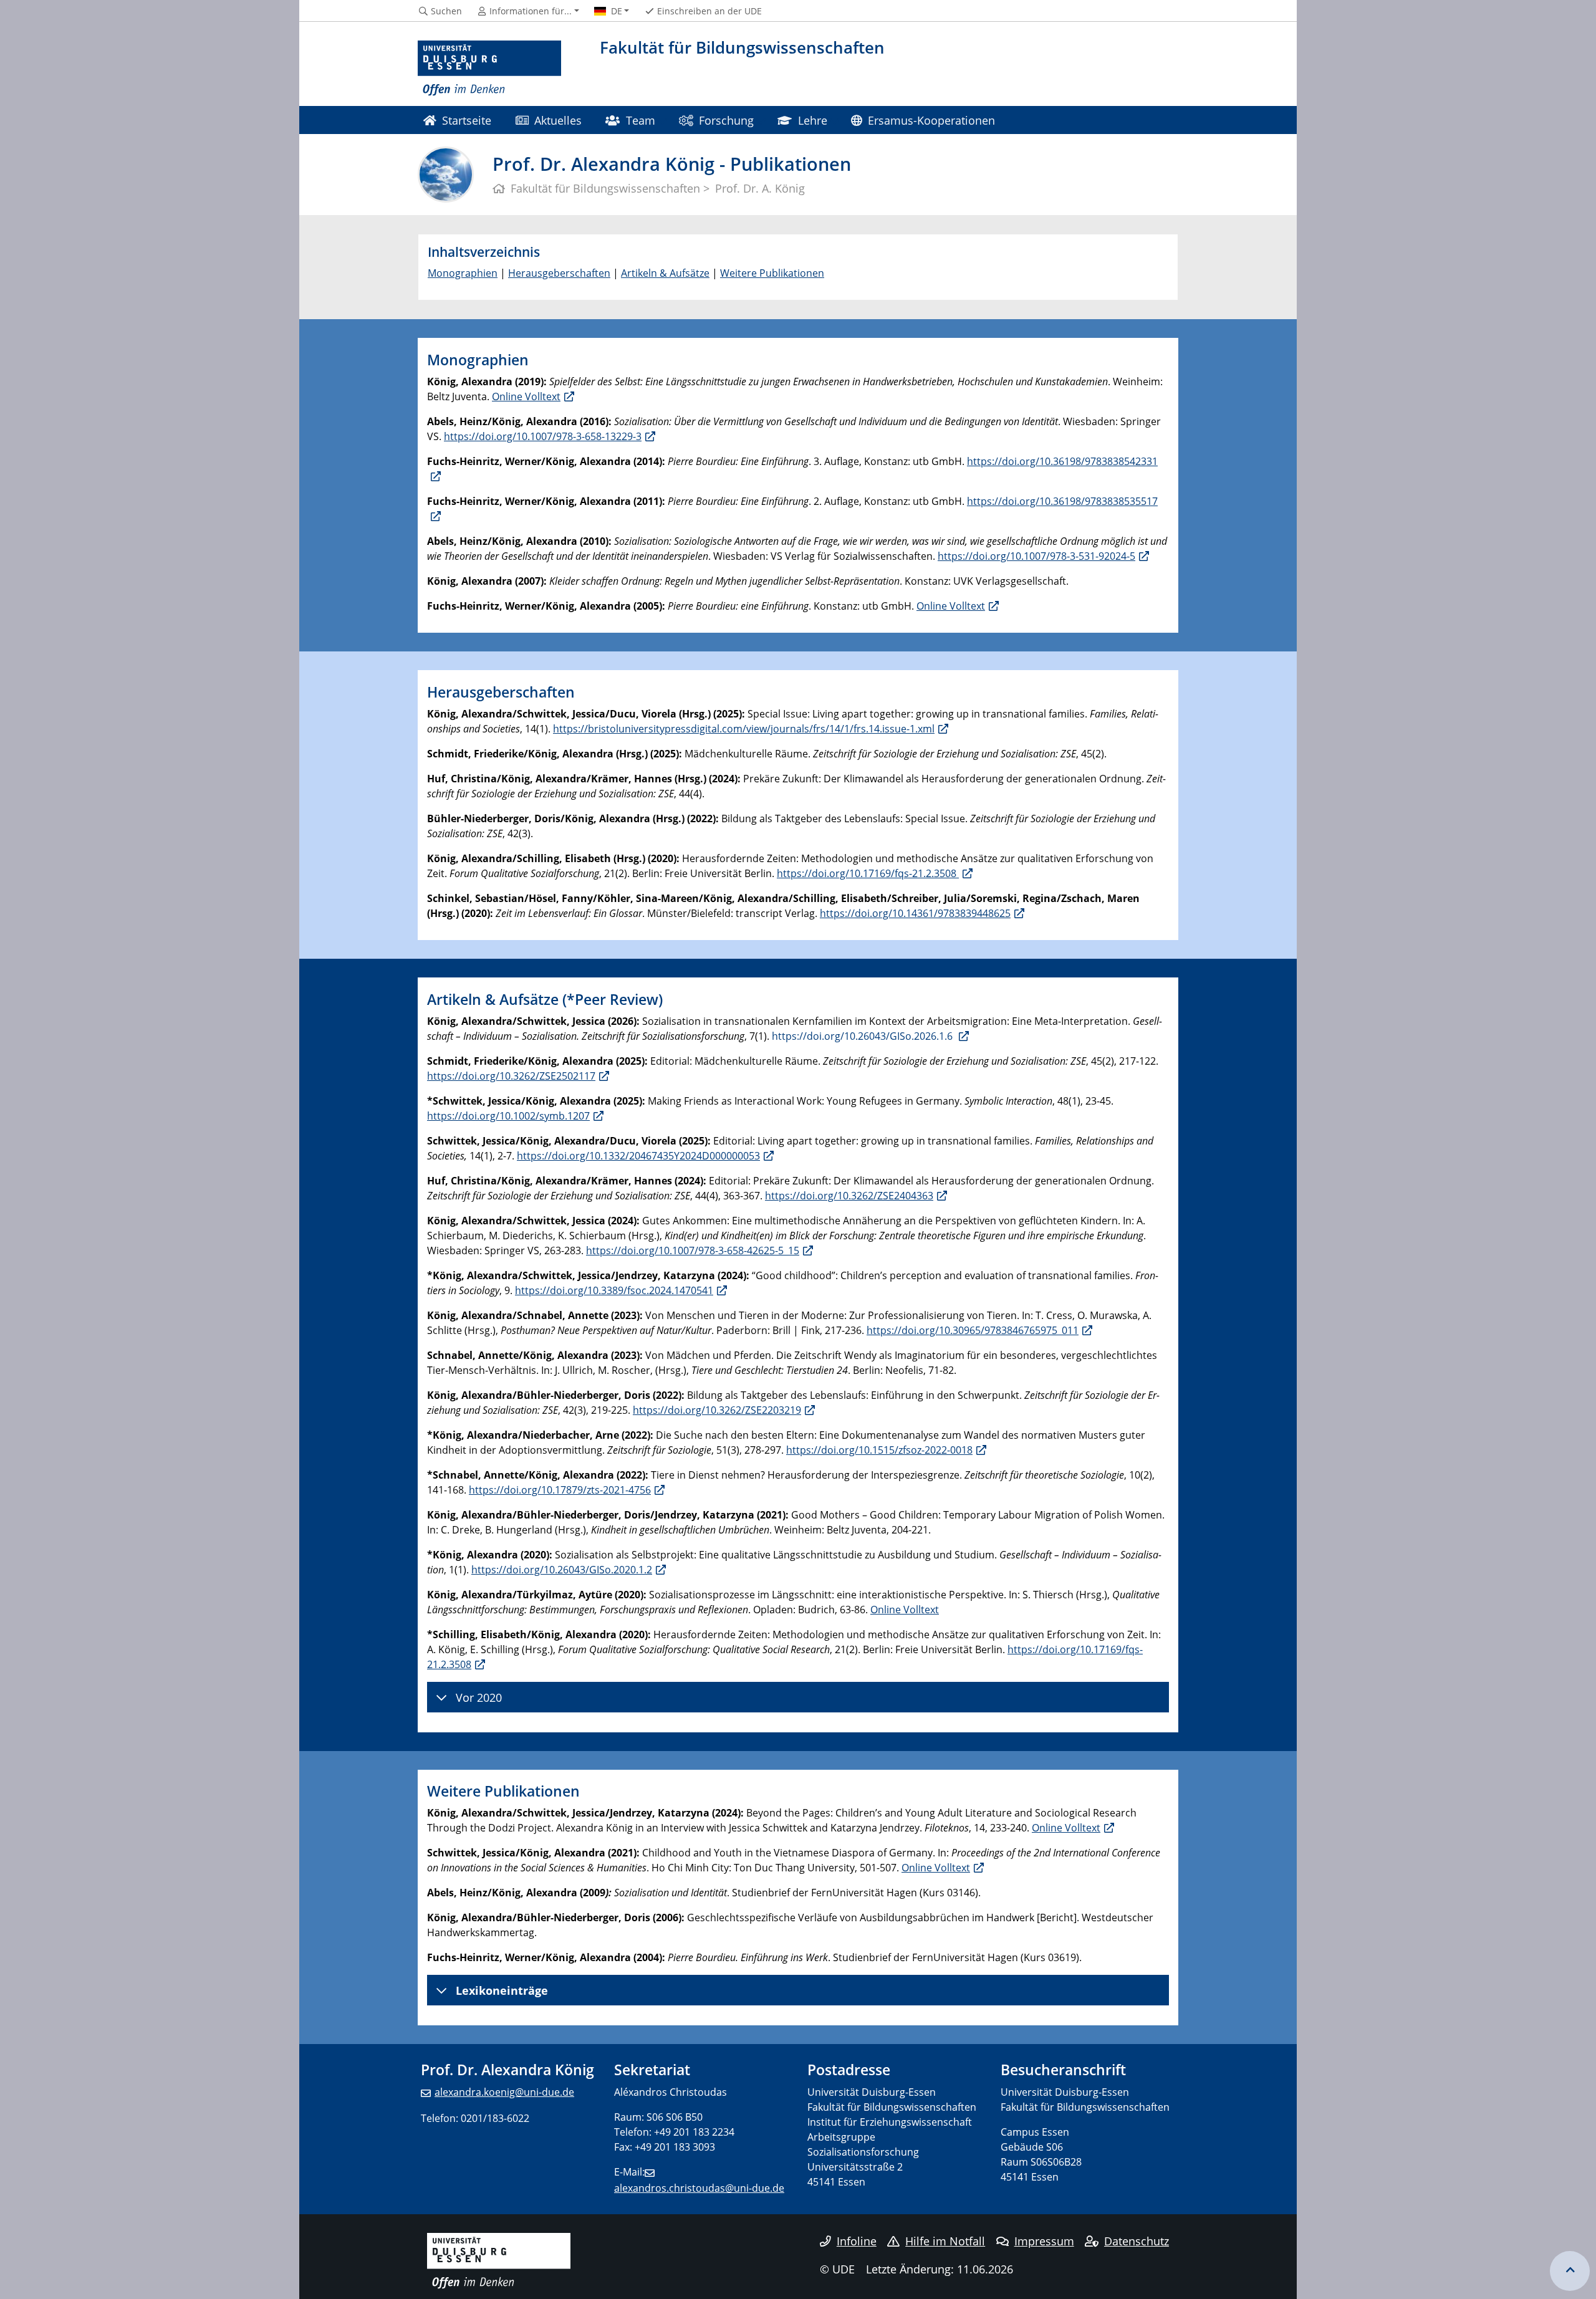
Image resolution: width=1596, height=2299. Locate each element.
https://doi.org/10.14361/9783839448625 (915, 913)
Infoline (857, 2241)
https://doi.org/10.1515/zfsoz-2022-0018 (879, 1450)
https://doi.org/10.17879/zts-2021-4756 (560, 1490)
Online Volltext (526, 396)
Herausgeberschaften (559, 273)
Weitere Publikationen (772, 273)
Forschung (726, 120)
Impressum (1044, 2241)
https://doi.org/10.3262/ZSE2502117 (511, 1076)
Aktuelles (558, 120)
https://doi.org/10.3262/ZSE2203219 (717, 1410)
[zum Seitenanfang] (1570, 2271)
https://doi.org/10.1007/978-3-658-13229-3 (543, 436)
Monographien (463, 273)
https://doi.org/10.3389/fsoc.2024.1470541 (614, 1290)
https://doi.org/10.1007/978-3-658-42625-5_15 (693, 1250)
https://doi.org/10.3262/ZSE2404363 (849, 1196)
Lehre (813, 120)
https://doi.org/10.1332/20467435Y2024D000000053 (638, 1156)
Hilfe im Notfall (945, 2241)
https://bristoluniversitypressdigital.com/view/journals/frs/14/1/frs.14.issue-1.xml (744, 729)
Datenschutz (1137, 2241)
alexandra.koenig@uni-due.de (504, 2092)
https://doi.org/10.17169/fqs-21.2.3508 (868, 873)
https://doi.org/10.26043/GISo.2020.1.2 (562, 1570)
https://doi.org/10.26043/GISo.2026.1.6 (863, 1036)
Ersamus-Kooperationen (931, 120)
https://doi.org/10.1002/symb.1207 (508, 1116)
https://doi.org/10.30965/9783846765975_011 (973, 1330)
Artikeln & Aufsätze (665, 273)
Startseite (467, 120)
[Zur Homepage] (489, 69)
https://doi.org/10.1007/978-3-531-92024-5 (1036, 556)
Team (641, 120)
